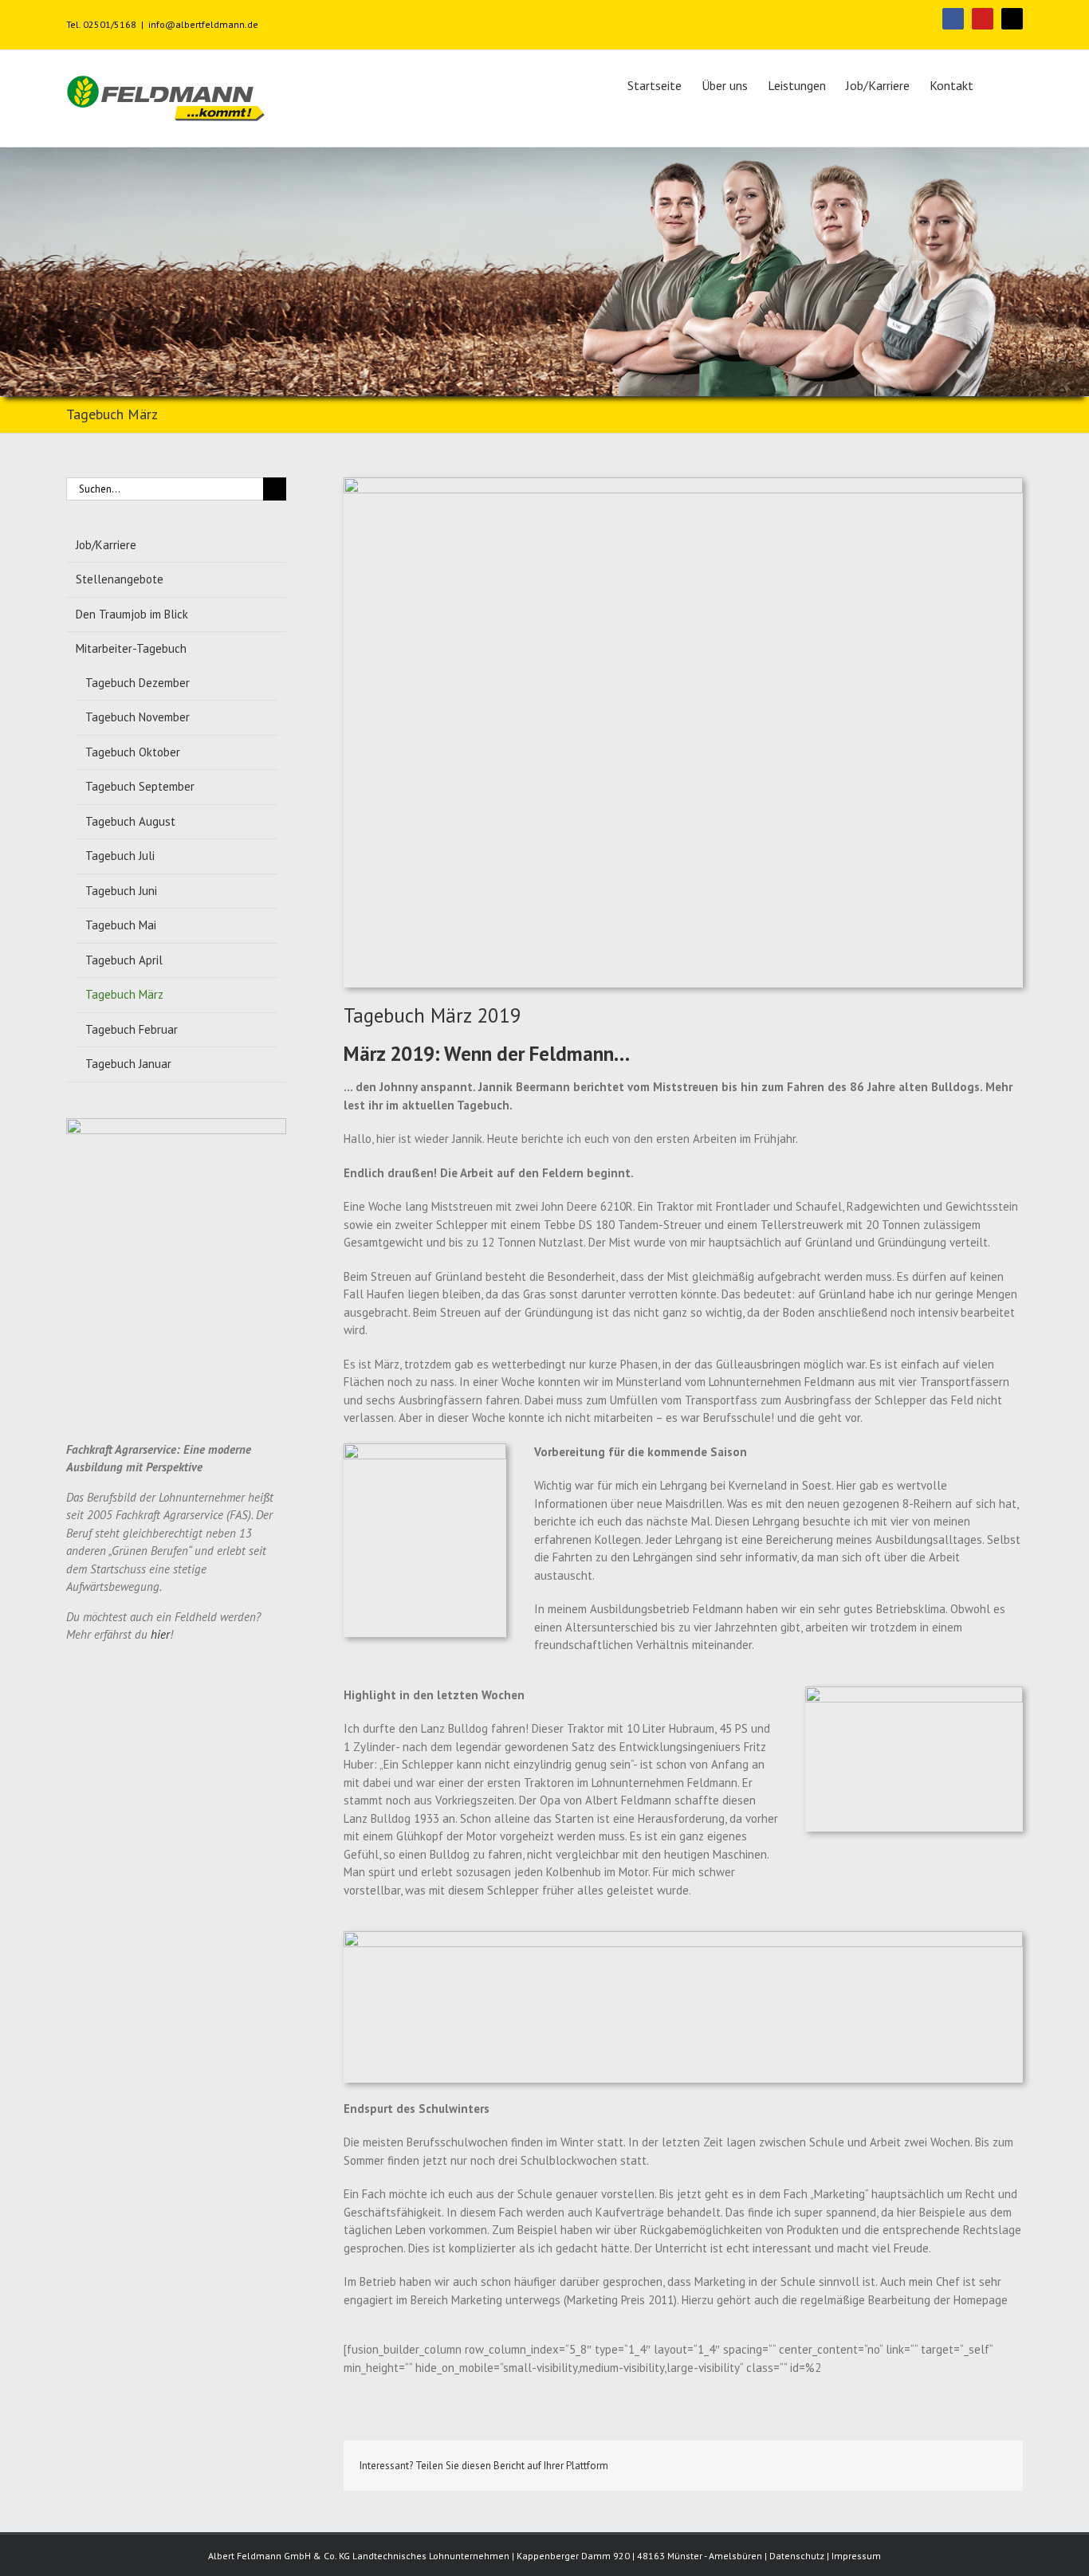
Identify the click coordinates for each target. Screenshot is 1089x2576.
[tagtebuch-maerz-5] (683, 1940)
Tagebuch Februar (132, 1029)
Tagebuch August (130, 821)
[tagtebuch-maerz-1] (683, 486)
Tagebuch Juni (121, 891)
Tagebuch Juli (120, 856)
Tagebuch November (138, 717)
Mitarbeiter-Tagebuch (131, 648)
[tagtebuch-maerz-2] (425, 1452)
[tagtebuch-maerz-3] (914, 1695)
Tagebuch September (140, 786)
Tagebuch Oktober (133, 752)
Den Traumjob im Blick (132, 614)
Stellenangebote (120, 579)
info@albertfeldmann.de (203, 24)
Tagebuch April (124, 960)
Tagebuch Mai (121, 925)
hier (160, 1634)
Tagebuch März (124, 994)
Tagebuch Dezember (138, 683)
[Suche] (998, 84)
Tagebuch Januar (128, 1064)
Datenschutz (797, 2556)
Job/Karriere (106, 545)
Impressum (856, 2556)
